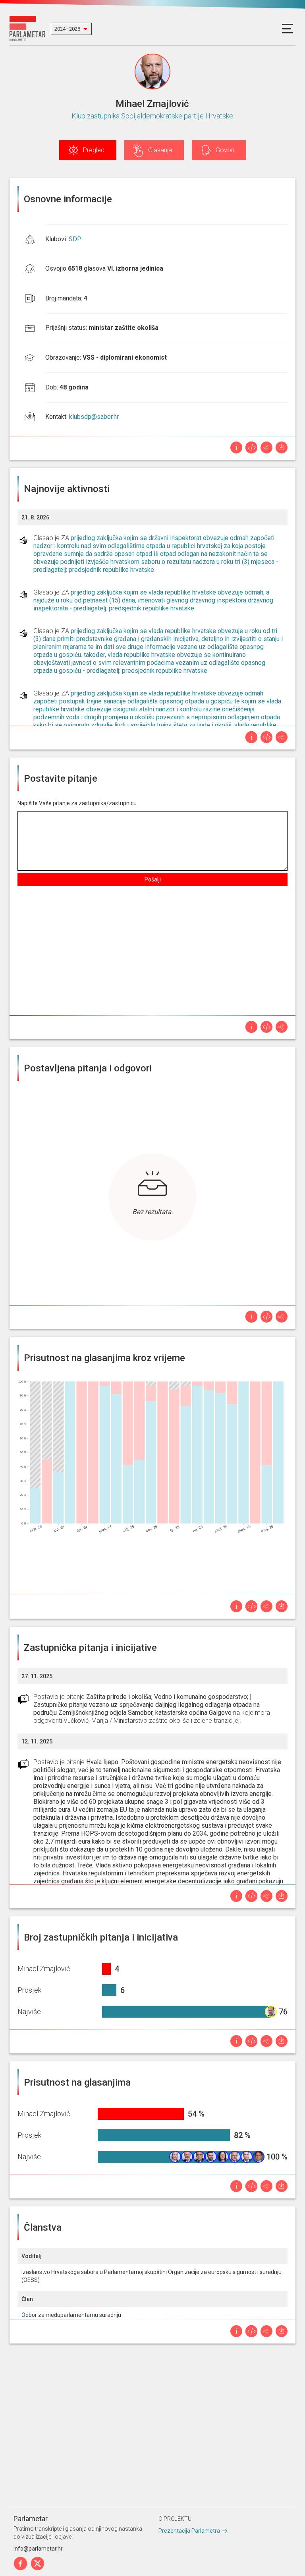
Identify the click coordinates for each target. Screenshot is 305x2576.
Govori (225, 150)
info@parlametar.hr (38, 2549)
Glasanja (160, 150)
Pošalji (153, 879)
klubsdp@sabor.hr (94, 417)
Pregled (94, 150)
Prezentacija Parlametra (189, 2531)
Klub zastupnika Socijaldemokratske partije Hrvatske (152, 116)
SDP (75, 239)
